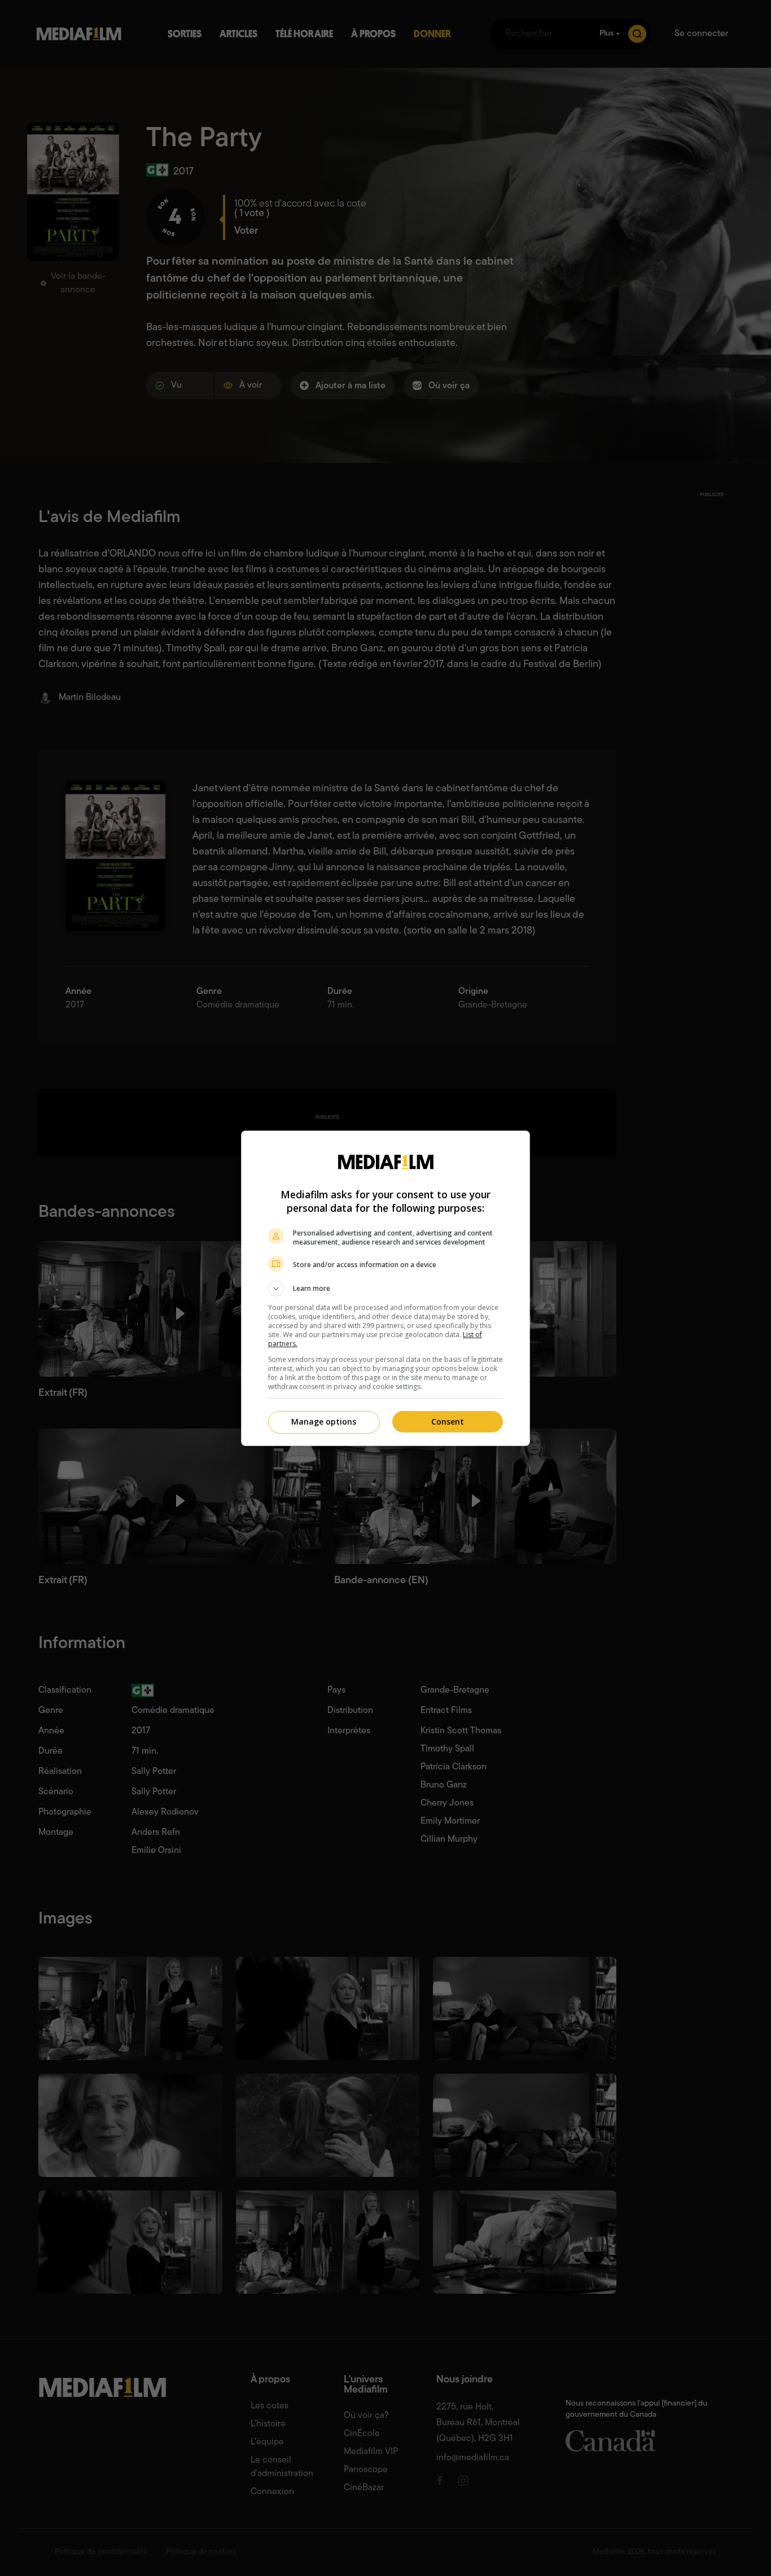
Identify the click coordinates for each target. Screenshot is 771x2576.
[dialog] (385, 1288)
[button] (385, 1289)
